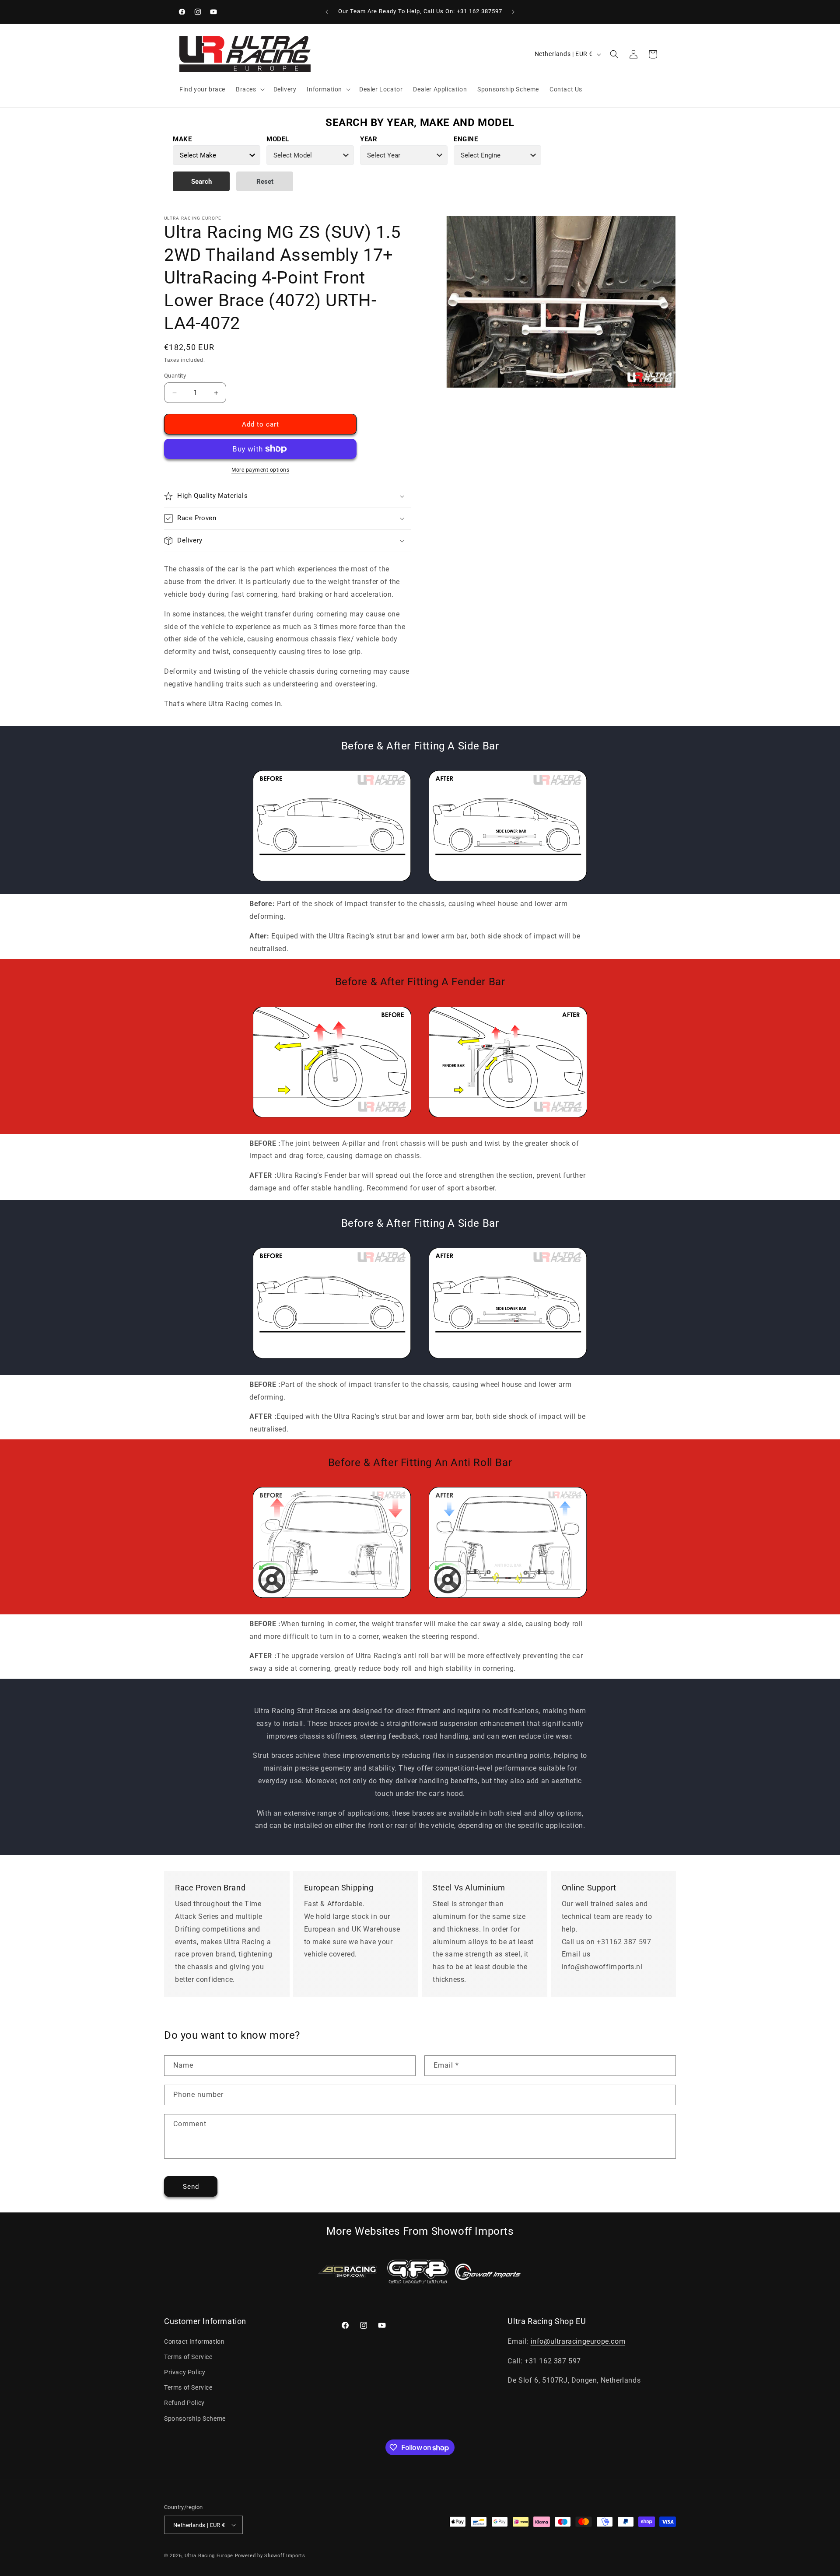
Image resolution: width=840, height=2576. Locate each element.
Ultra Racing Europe (209, 2556)
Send (191, 2187)
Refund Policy (184, 2403)
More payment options (260, 470)
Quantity (175, 376)
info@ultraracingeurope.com (578, 2341)
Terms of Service (188, 2357)
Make (182, 139)
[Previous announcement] (327, 12)
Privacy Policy (185, 2372)
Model (278, 139)
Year (369, 139)
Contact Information (194, 2341)
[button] (249, 89)
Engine (466, 139)
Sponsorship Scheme (195, 2418)
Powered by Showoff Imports (270, 2556)
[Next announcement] (513, 12)
